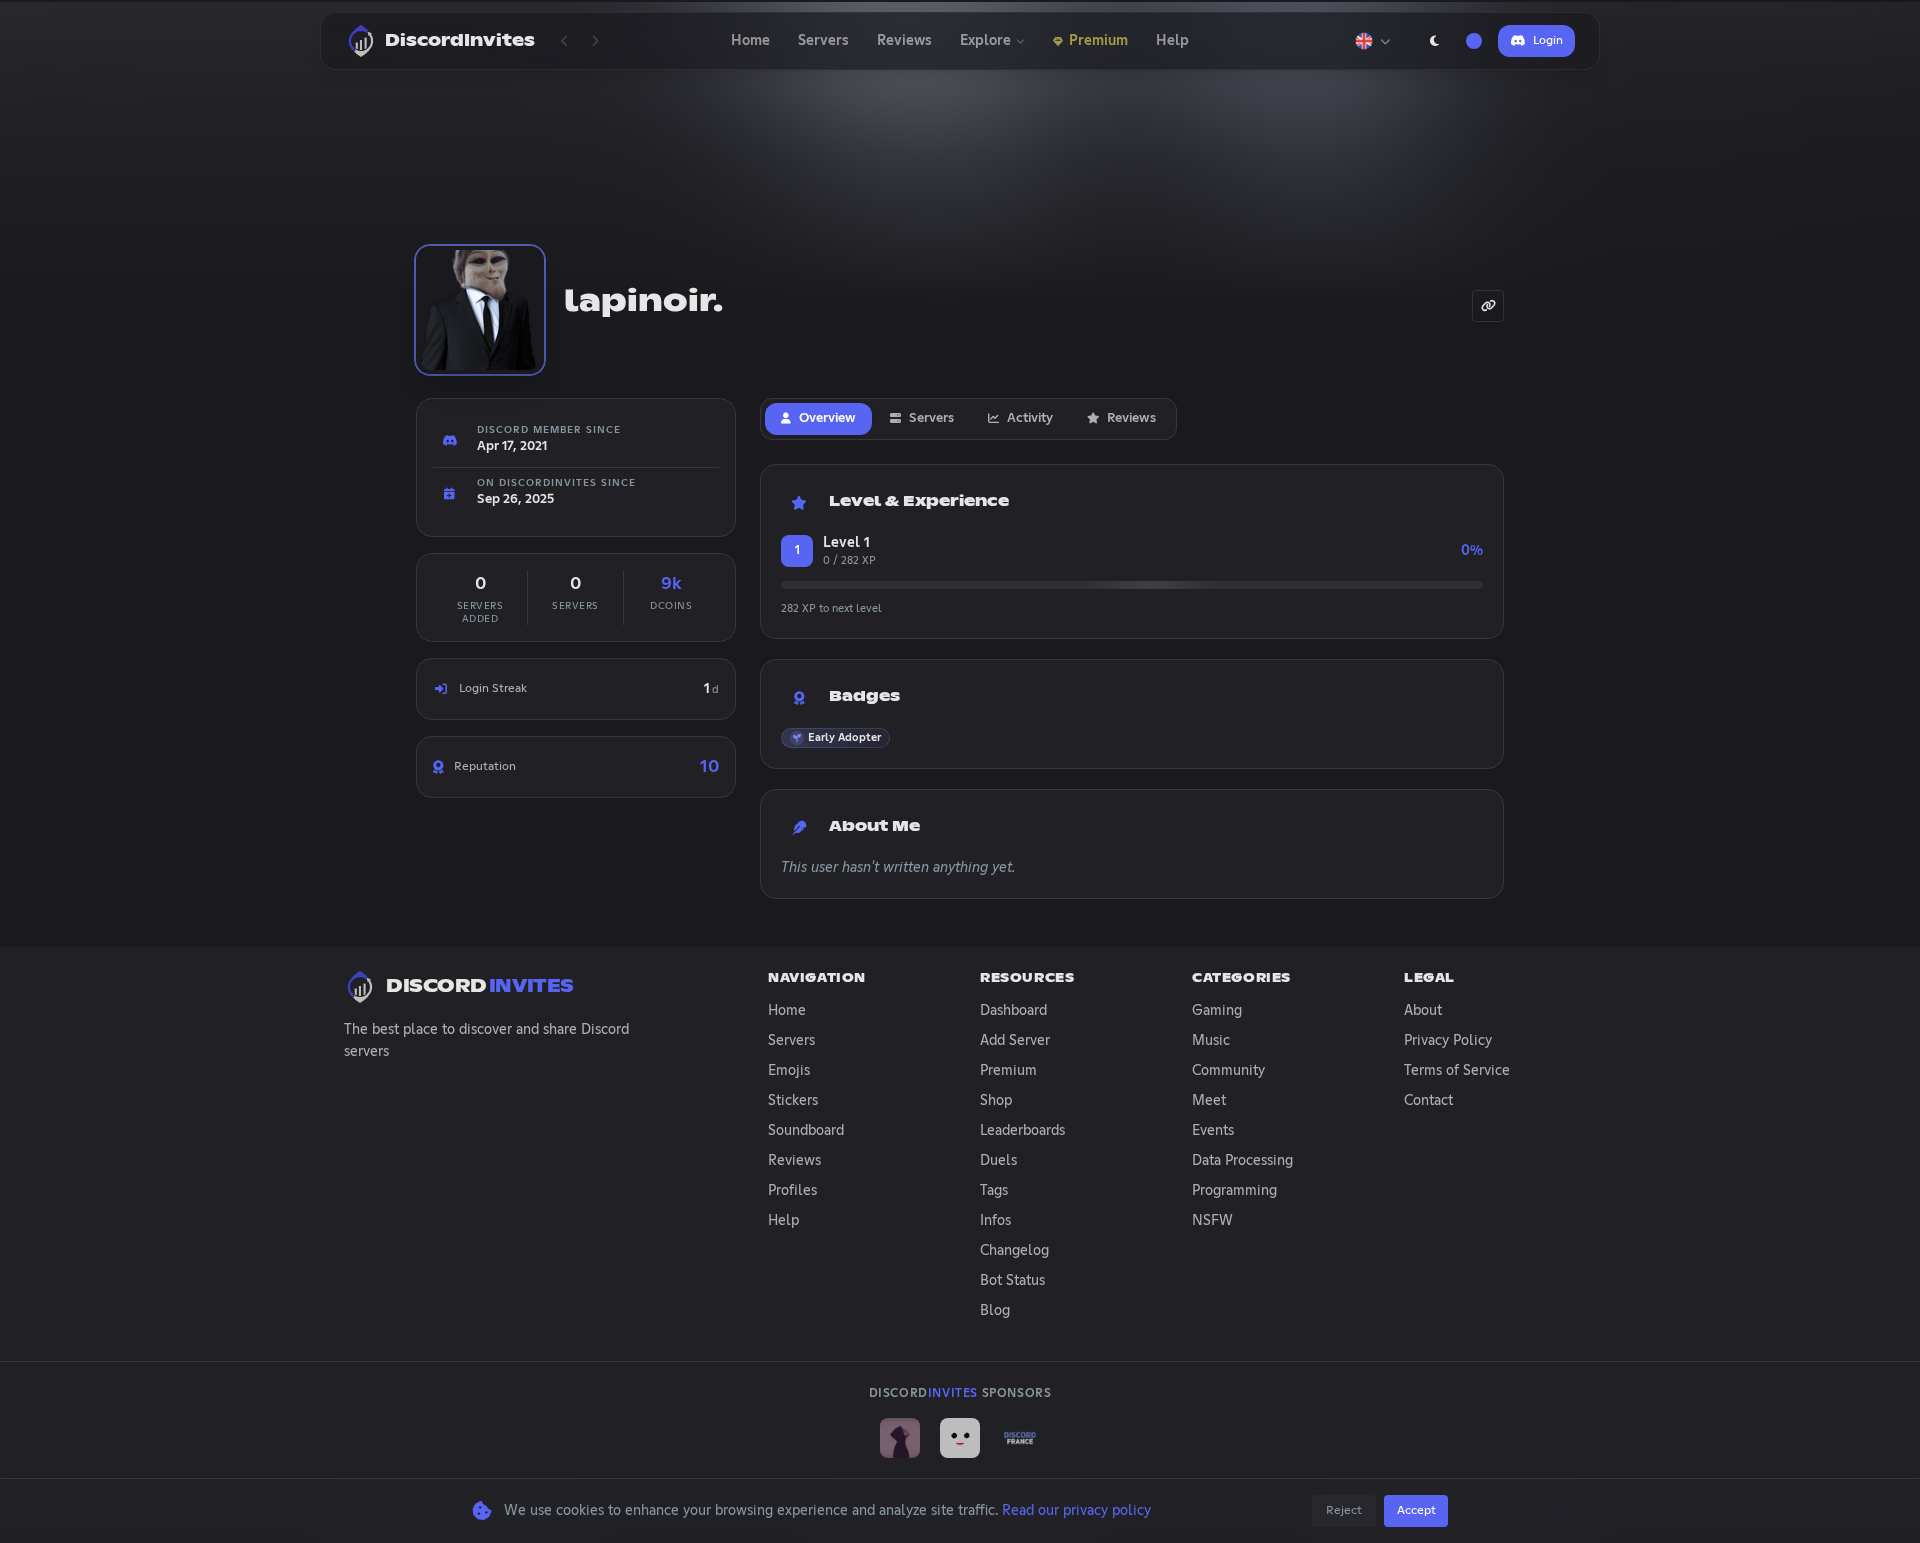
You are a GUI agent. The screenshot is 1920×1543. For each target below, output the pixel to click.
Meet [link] (1209, 1101)
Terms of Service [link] (1457, 1071)
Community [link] (1228, 1071)
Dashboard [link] (1013, 1011)
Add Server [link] (1015, 1041)
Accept (1416, 1511)
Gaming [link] (1217, 1011)
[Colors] (1474, 41)
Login (1548, 41)
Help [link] (783, 1221)
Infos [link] (995, 1221)
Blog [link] (995, 1311)
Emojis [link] (789, 1071)
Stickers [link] (793, 1101)
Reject (1344, 1511)
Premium (1098, 41)
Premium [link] (1008, 1071)
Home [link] (787, 1011)
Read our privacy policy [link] (1076, 1511)
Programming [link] (1234, 1191)
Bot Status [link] (1012, 1281)
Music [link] (1211, 1041)
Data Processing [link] (1242, 1161)
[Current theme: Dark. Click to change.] (1434, 41)
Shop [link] (996, 1101)
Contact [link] (1428, 1101)
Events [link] (1213, 1131)
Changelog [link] (1014, 1251)
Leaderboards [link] (1022, 1131)
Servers (823, 41)
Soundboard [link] (806, 1131)
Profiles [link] (792, 1191)
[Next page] (595, 41)
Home (750, 41)
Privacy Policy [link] (1448, 1041)
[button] (835, 738)
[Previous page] (565, 41)
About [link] (1423, 1011)
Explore (985, 41)
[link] (900, 1438)
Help (1172, 41)
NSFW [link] (1212, 1221)
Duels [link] (998, 1161)
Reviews (904, 41)
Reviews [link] (794, 1161)
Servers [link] (791, 1041)
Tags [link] (994, 1191)
